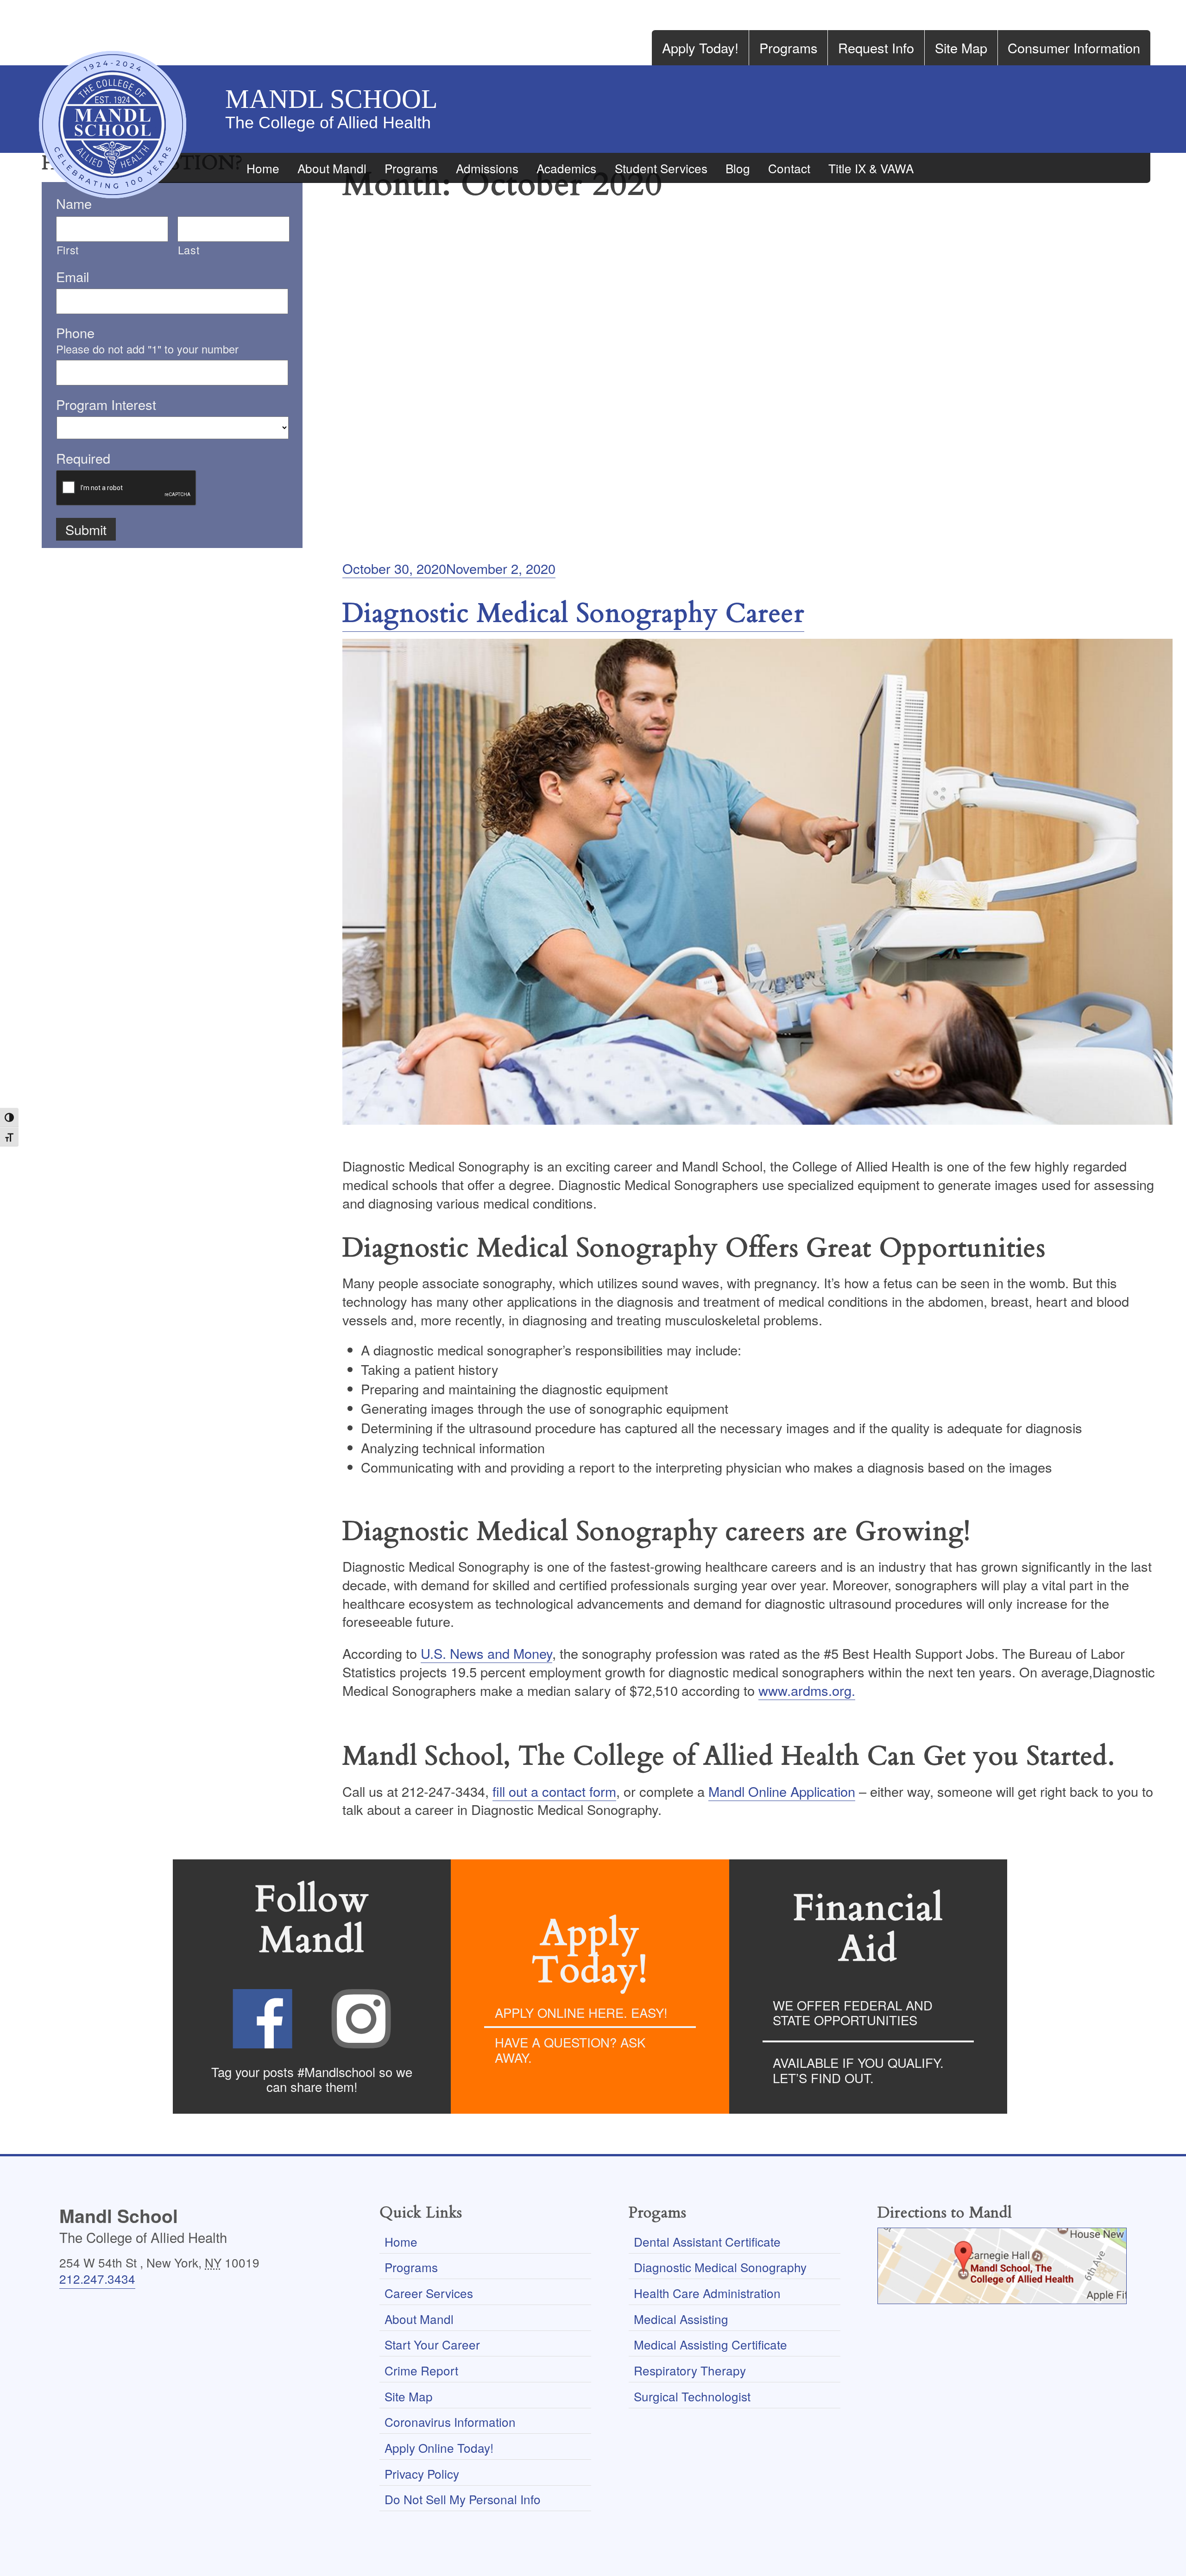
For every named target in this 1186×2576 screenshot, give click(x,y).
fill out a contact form (554, 1791)
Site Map (961, 47)
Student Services (661, 168)
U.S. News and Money (486, 1653)
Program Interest (106, 404)
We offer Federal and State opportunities (853, 2012)
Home (263, 168)
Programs (789, 47)
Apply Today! (700, 47)
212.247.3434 (97, 2278)
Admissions (487, 168)
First (68, 250)
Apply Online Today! (439, 2447)
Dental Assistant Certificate (707, 2241)
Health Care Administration (707, 2293)
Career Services (429, 2293)
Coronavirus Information (450, 2422)
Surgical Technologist (692, 2396)
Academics (566, 168)
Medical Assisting (681, 2319)
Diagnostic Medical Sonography (720, 2267)
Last (189, 250)
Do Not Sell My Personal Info (463, 2499)
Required (83, 458)
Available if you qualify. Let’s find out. (858, 2070)
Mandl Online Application (782, 1791)
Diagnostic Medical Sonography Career (573, 614)
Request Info (876, 47)
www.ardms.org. (807, 1690)
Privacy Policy (422, 2473)
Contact (789, 168)
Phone (75, 333)
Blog (738, 168)
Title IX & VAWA (871, 168)
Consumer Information (1074, 47)
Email (73, 277)
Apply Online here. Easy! (581, 2012)
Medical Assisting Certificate (710, 2344)
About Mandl (332, 168)
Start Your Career (432, 2344)
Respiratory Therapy (690, 2370)
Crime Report (421, 2370)
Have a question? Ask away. (570, 2050)
